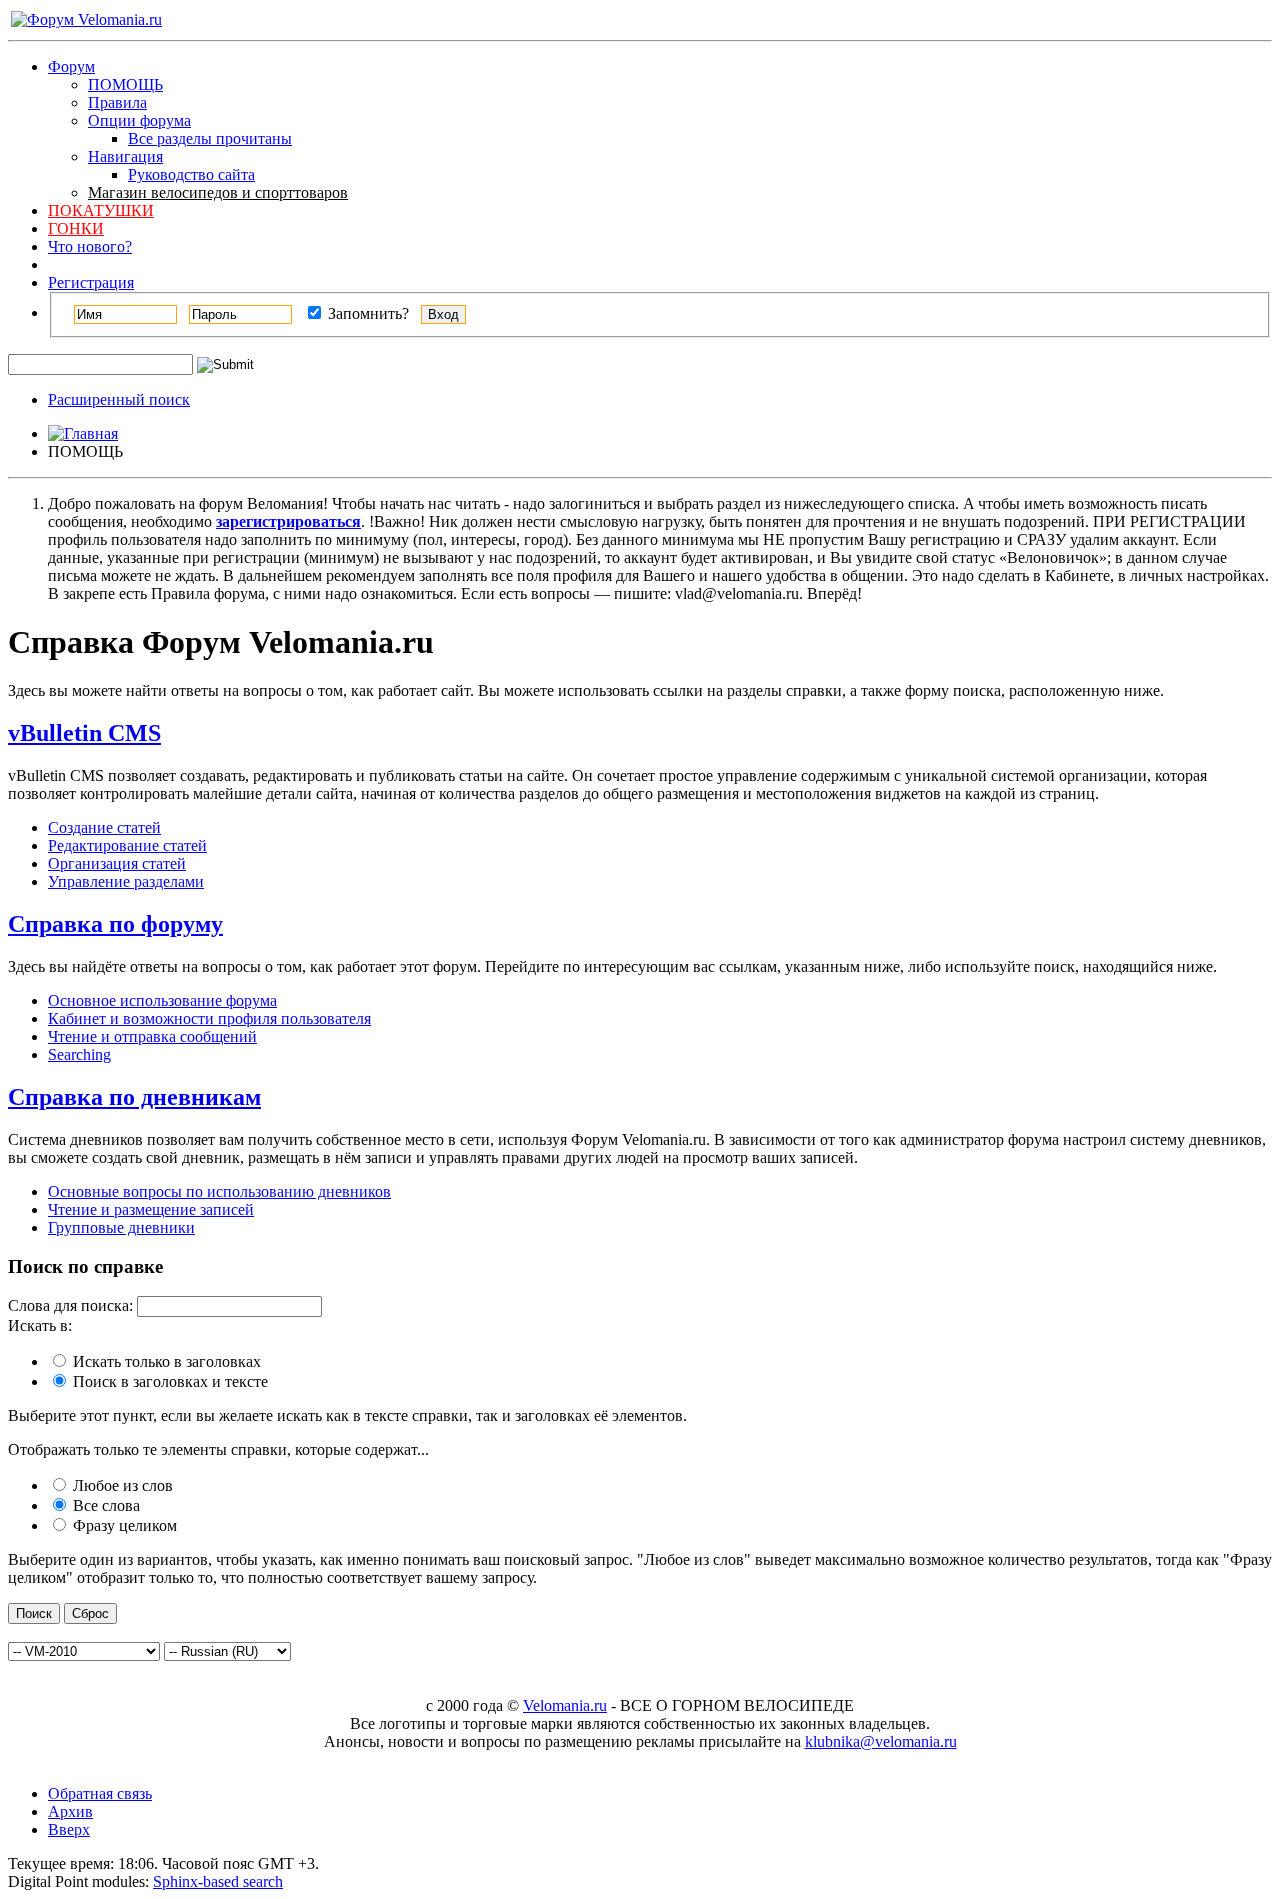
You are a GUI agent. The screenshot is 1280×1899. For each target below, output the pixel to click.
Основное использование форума (162, 1000)
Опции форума (139, 120)
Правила (117, 102)
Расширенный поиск (119, 399)
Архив (70, 1811)
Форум (71, 66)
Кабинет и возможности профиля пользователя (209, 1018)
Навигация (125, 156)
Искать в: (40, 1325)
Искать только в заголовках (165, 1361)
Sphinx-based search (218, 1881)
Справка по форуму (115, 924)
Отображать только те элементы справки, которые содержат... (218, 1449)
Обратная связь (100, 1793)
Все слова (104, 1505)
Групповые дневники (121, 1227)
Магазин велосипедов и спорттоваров (218, 192)
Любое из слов (121, 1485)
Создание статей (104, 827)
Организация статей (117, 863)
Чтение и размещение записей (151, 1209)
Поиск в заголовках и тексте (168, 1381)
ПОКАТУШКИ (101, 210)
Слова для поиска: (70, 1305)
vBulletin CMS (84, 733)
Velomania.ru (565, 1705)
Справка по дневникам (134, 1097)
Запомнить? (366, 313)
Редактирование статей (127, 845)
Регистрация (91, 282)
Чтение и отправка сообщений (152, 1036)
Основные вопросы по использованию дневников (219, 1191)
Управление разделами (126, 881)
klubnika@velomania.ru (881, 1741)
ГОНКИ (76, 228)
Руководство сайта (191, 174)
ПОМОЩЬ (125, 84)
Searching (79, 1054)
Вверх (69, 1829)
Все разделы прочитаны (210, 138)
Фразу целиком (123, 1525)
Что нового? (90, 246)
